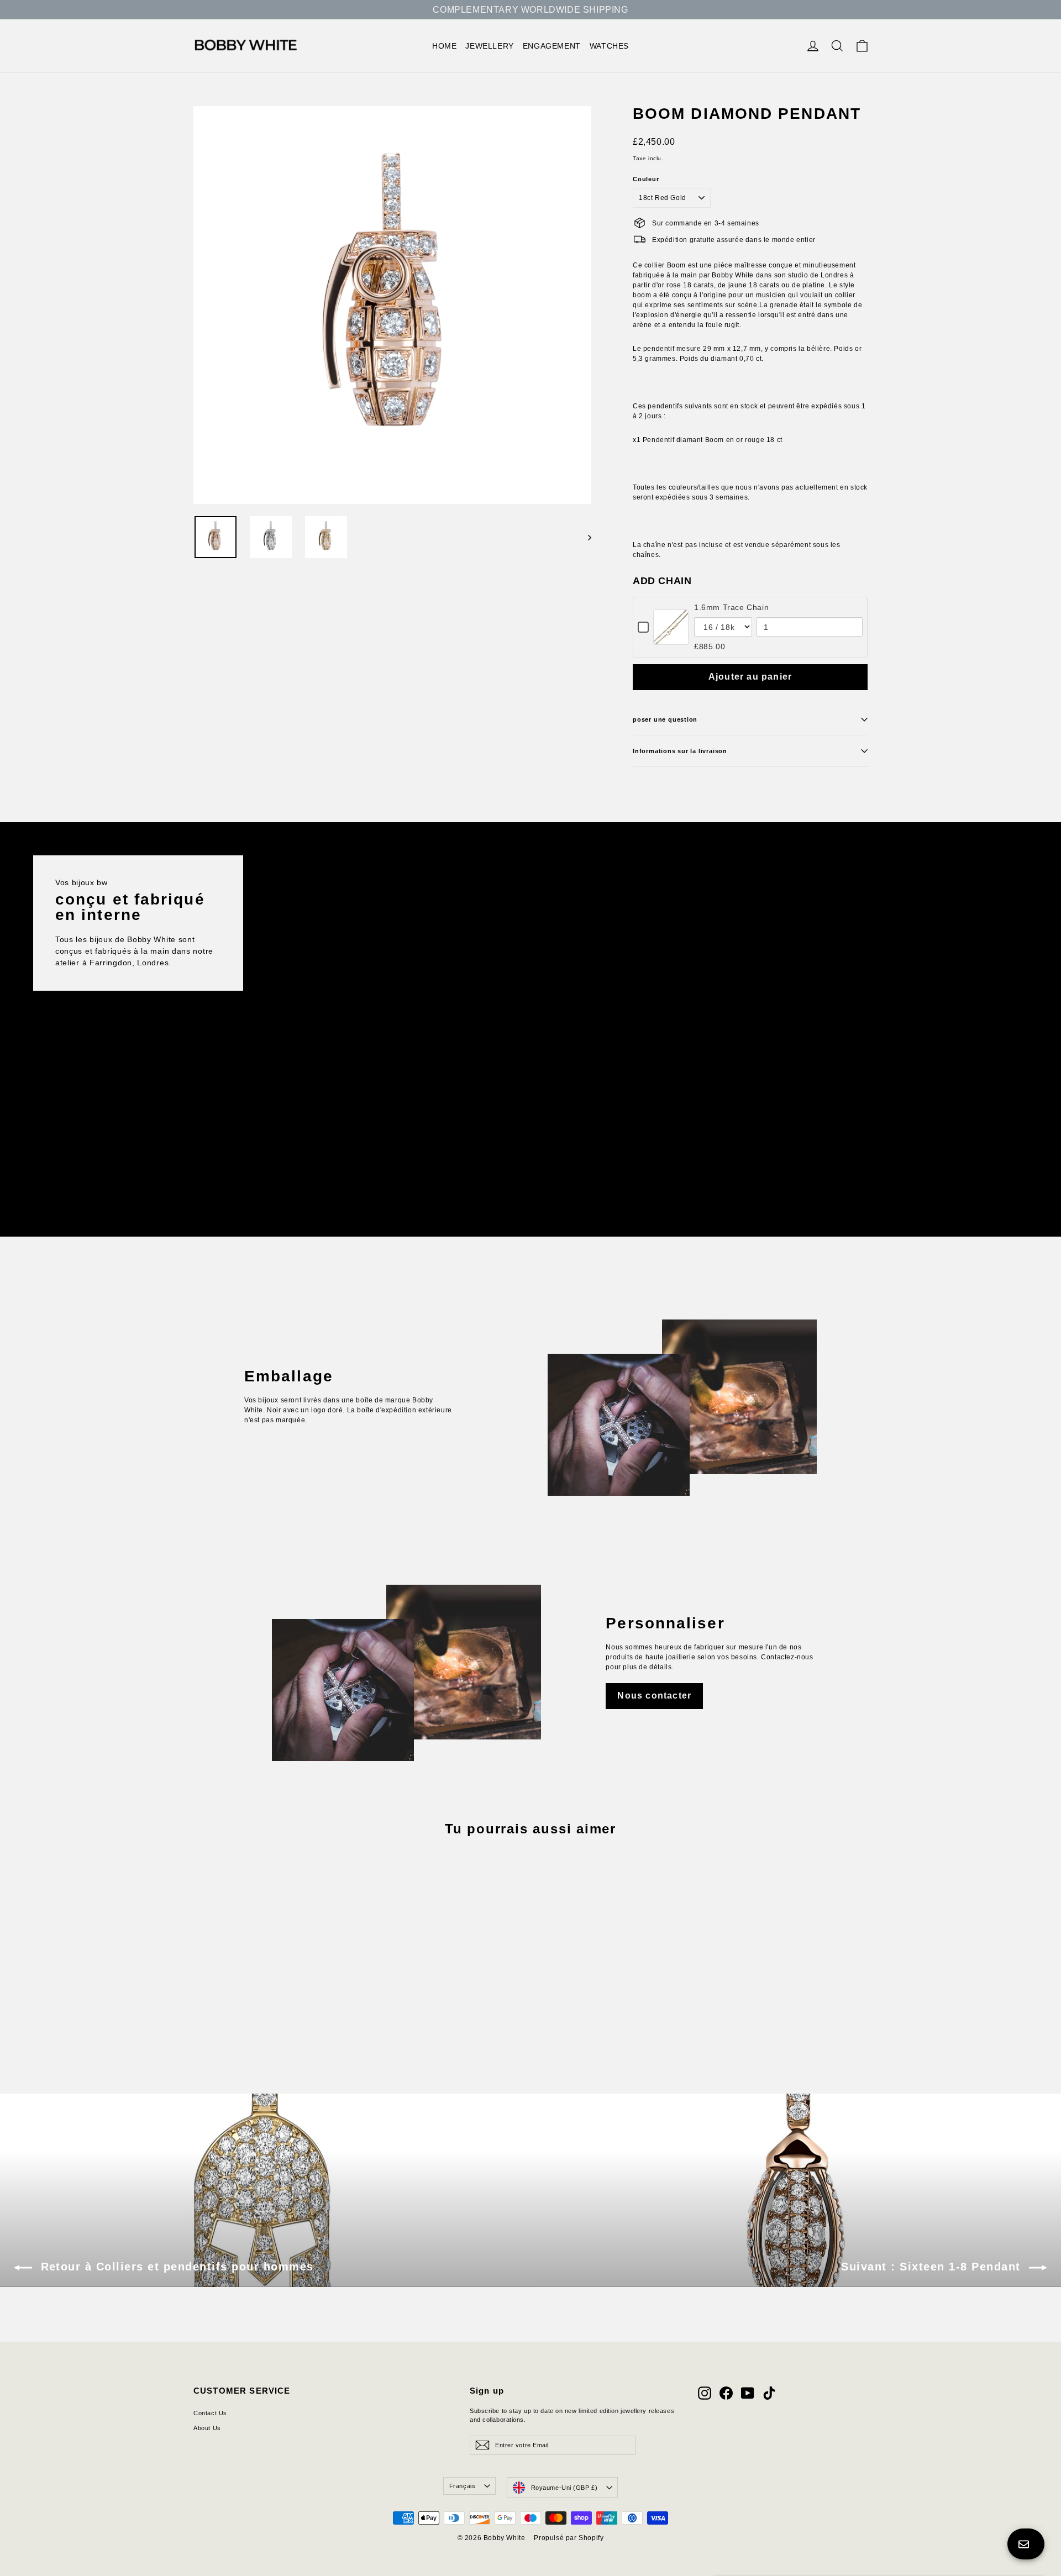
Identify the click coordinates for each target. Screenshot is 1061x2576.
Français (462, 2486)
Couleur (646, 179)
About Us (207, 2428)
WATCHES (609, 46)
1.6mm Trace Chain (731, 607)
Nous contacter (654, 1696)
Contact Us (210, 2413)
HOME (444, 46)
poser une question (665, 719)
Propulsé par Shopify (569, 2538)
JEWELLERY (489, 46)
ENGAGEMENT (552, 46)
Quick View (671, 638)
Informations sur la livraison (680, 751)
